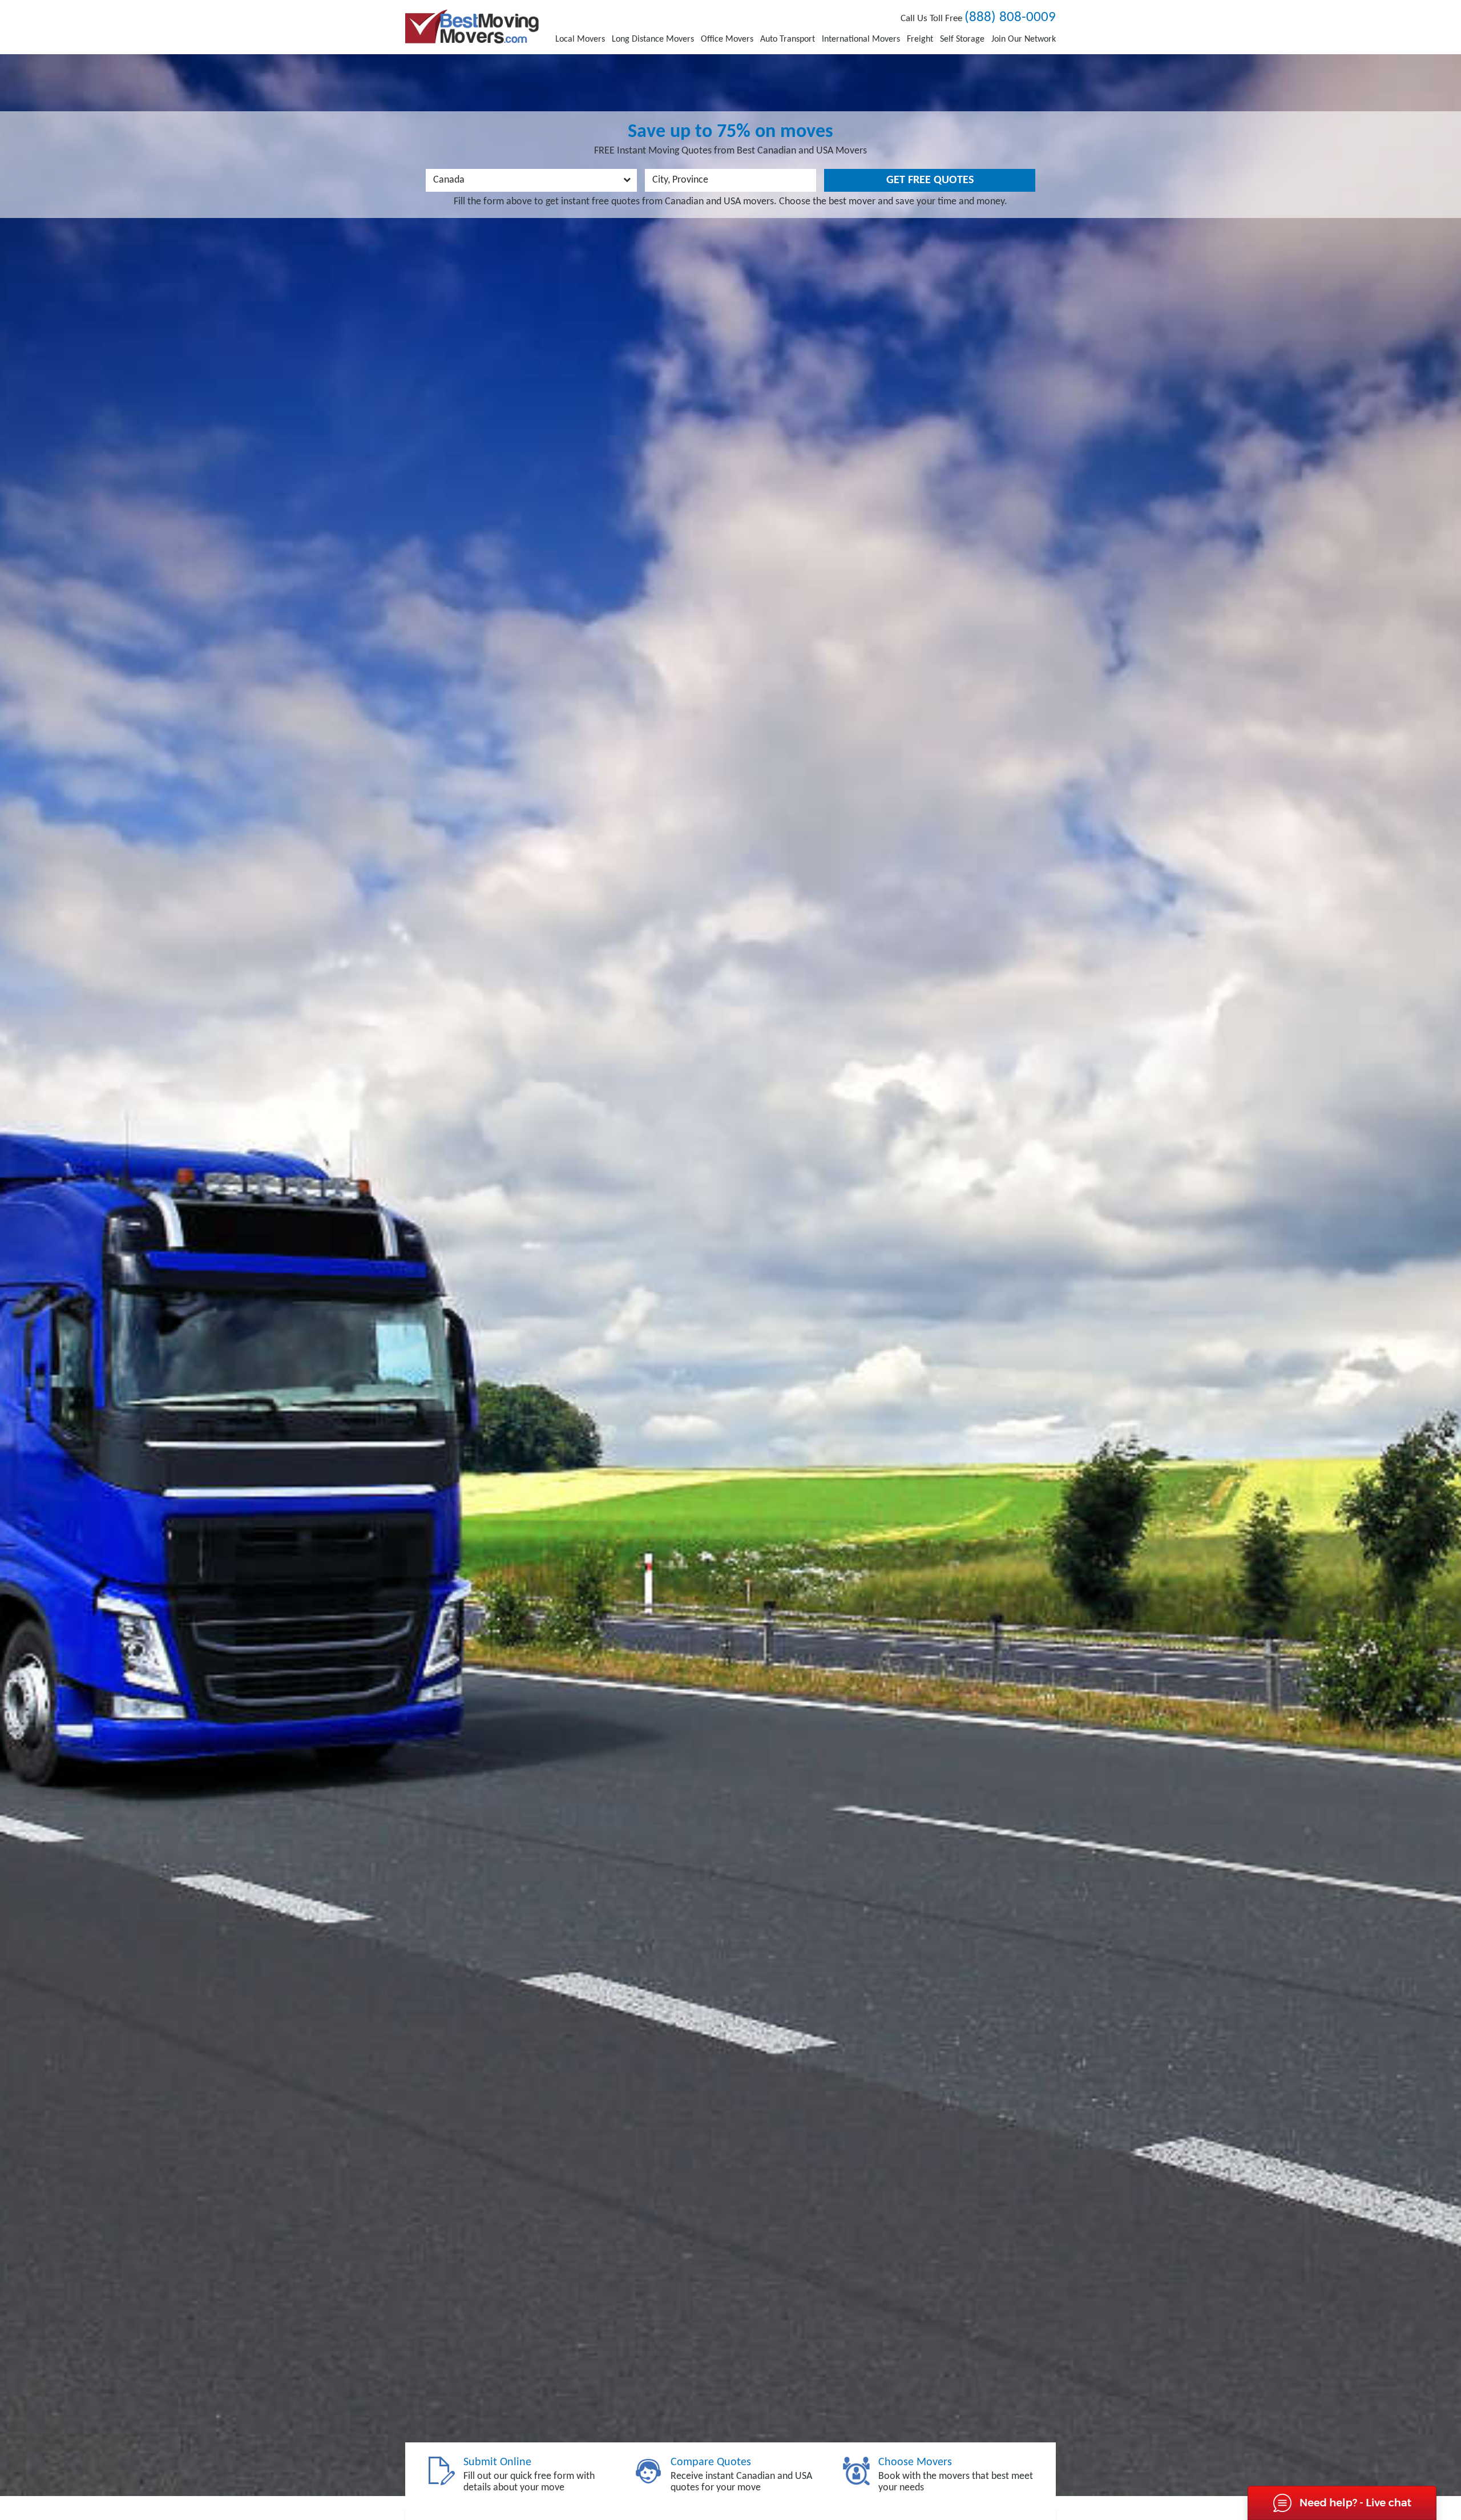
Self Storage (962, 39)
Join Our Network (1024, 39)
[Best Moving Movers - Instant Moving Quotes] (472, 27)
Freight (920, 39)
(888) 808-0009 (1010, 17)
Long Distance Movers (653, 39)
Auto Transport (788, 39)
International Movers (861, 39)
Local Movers (580, 39)
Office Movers (727, 39)
